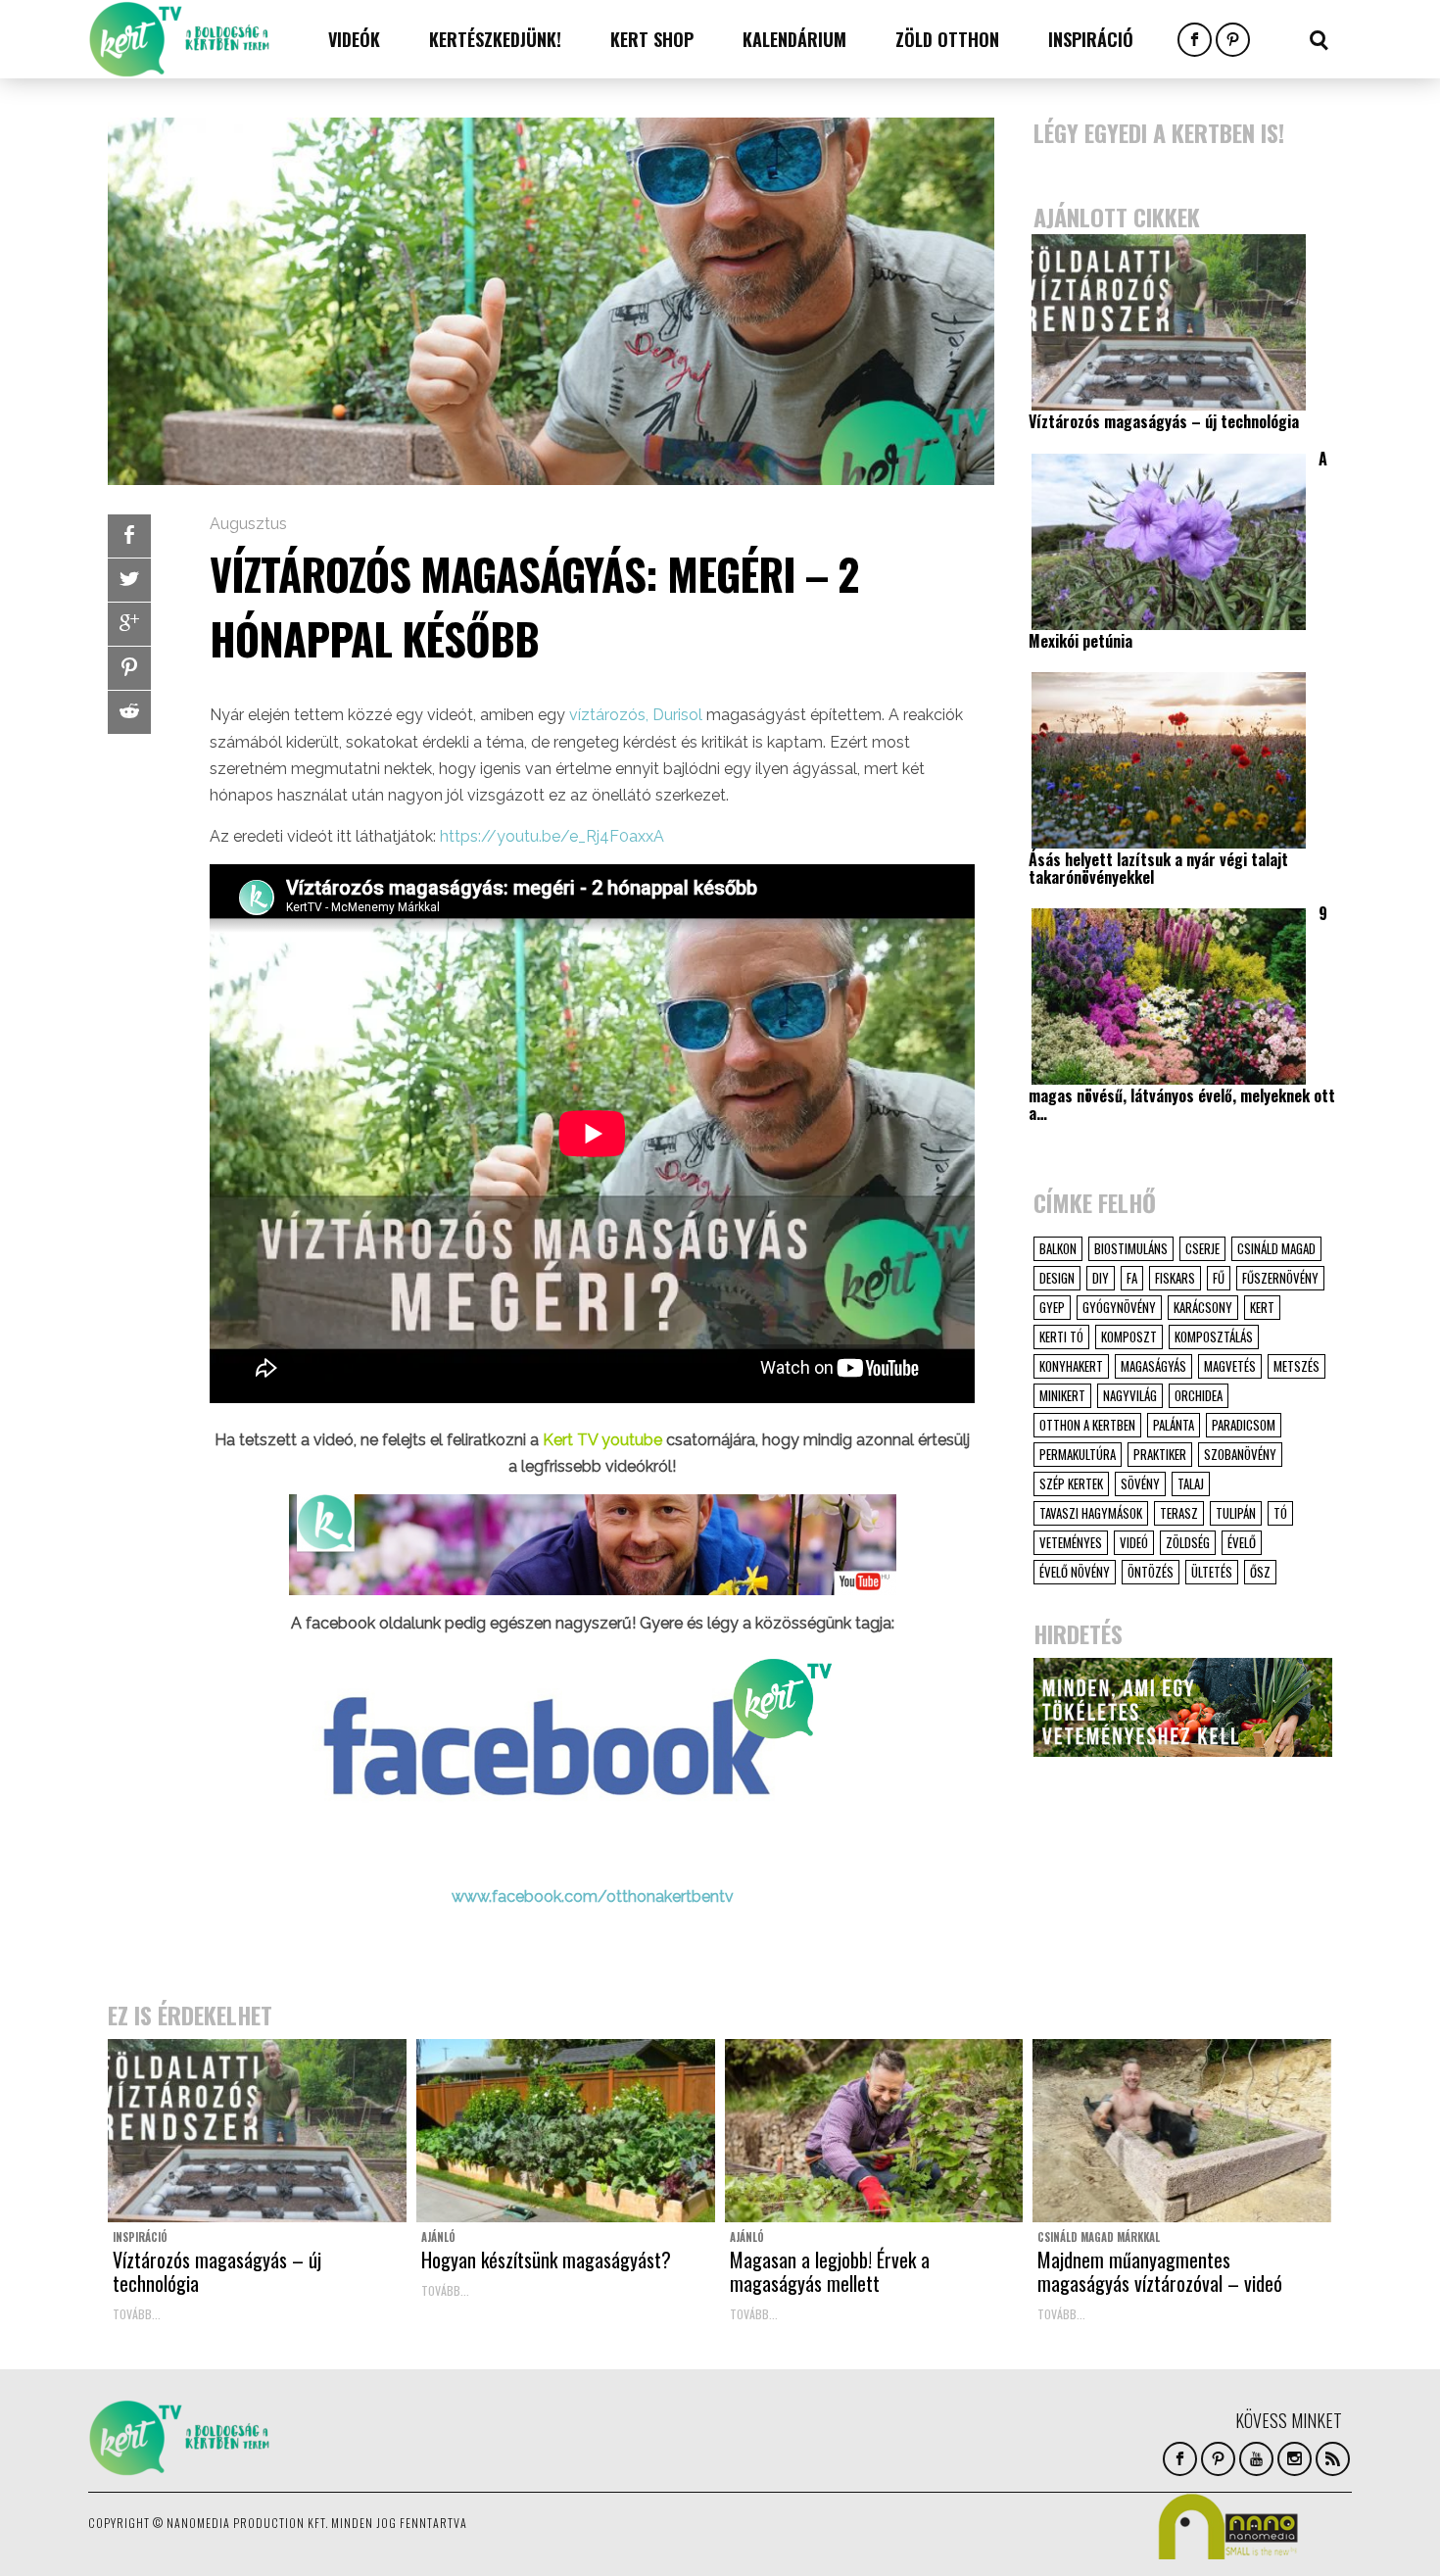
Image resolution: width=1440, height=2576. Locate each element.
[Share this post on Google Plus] (129, 624)
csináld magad (1276, 1248)
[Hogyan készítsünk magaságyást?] (566, 2131)
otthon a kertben (1087, 1425)
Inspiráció (1091, 39)
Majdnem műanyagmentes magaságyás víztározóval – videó (1160, 2271)
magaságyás (1153, 1366)
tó (1280, 1513)
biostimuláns (1131, 1248)
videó (1134, 1542)
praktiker (1160, 1454)
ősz (1260, 1572)
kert (1262, 1307)
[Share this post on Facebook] (129, 536)
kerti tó (1061, 1337)
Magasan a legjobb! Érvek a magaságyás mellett (830, 2271)
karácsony (1203, 1307)
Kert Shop (652, 39)
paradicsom (1244, 1425)
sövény (1140, 1483)
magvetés (1230, 1366)
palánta (1174, 1425)
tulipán (1236, 1513)
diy (1101, 1278)
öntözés (1151, 1572)
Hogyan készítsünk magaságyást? (546, 2260)
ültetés (1212, 1572)
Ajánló (438, 2237)
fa (1132, 1278)
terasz (1179, 1513)
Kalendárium (794, 39)
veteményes (1071, 1542)
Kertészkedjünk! (495, 39)
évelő (1242, 1542)
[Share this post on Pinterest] (129, 668)
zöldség (1188, 1542)
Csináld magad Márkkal (1099, 2237)
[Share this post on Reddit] (129, 712)
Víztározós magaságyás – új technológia (217, 2271)
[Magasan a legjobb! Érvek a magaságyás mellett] (874, 2131)
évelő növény (1075, 1572)
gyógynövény (1119, 1307)
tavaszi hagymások (1091, 1513)
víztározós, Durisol (636, 715)
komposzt (1129, 1337)
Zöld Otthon (947, 39)
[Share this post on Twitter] (129, 580)
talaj (1191, 1483)
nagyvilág (1130, 1395)
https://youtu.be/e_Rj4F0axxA (552, 836)
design (1057, 1278)
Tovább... (137, 2314)
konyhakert (1071, 1366)
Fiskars (1175, 1278)
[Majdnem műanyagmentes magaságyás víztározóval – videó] (1182, 2131)
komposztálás (1214, 1337)
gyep (1052, 1307)
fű (1219, 1278)
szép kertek (1071, 1483)
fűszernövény (1280, 1278)
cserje (1202, 1248)
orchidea (1199, 1395)
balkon (1058, 1248)
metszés (1296, 1366)
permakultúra (1078, 1454)
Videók (354, 39)
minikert (1062, 1395)
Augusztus (248, 524)
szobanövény (1240, 1454)
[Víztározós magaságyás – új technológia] (257, 2131)
